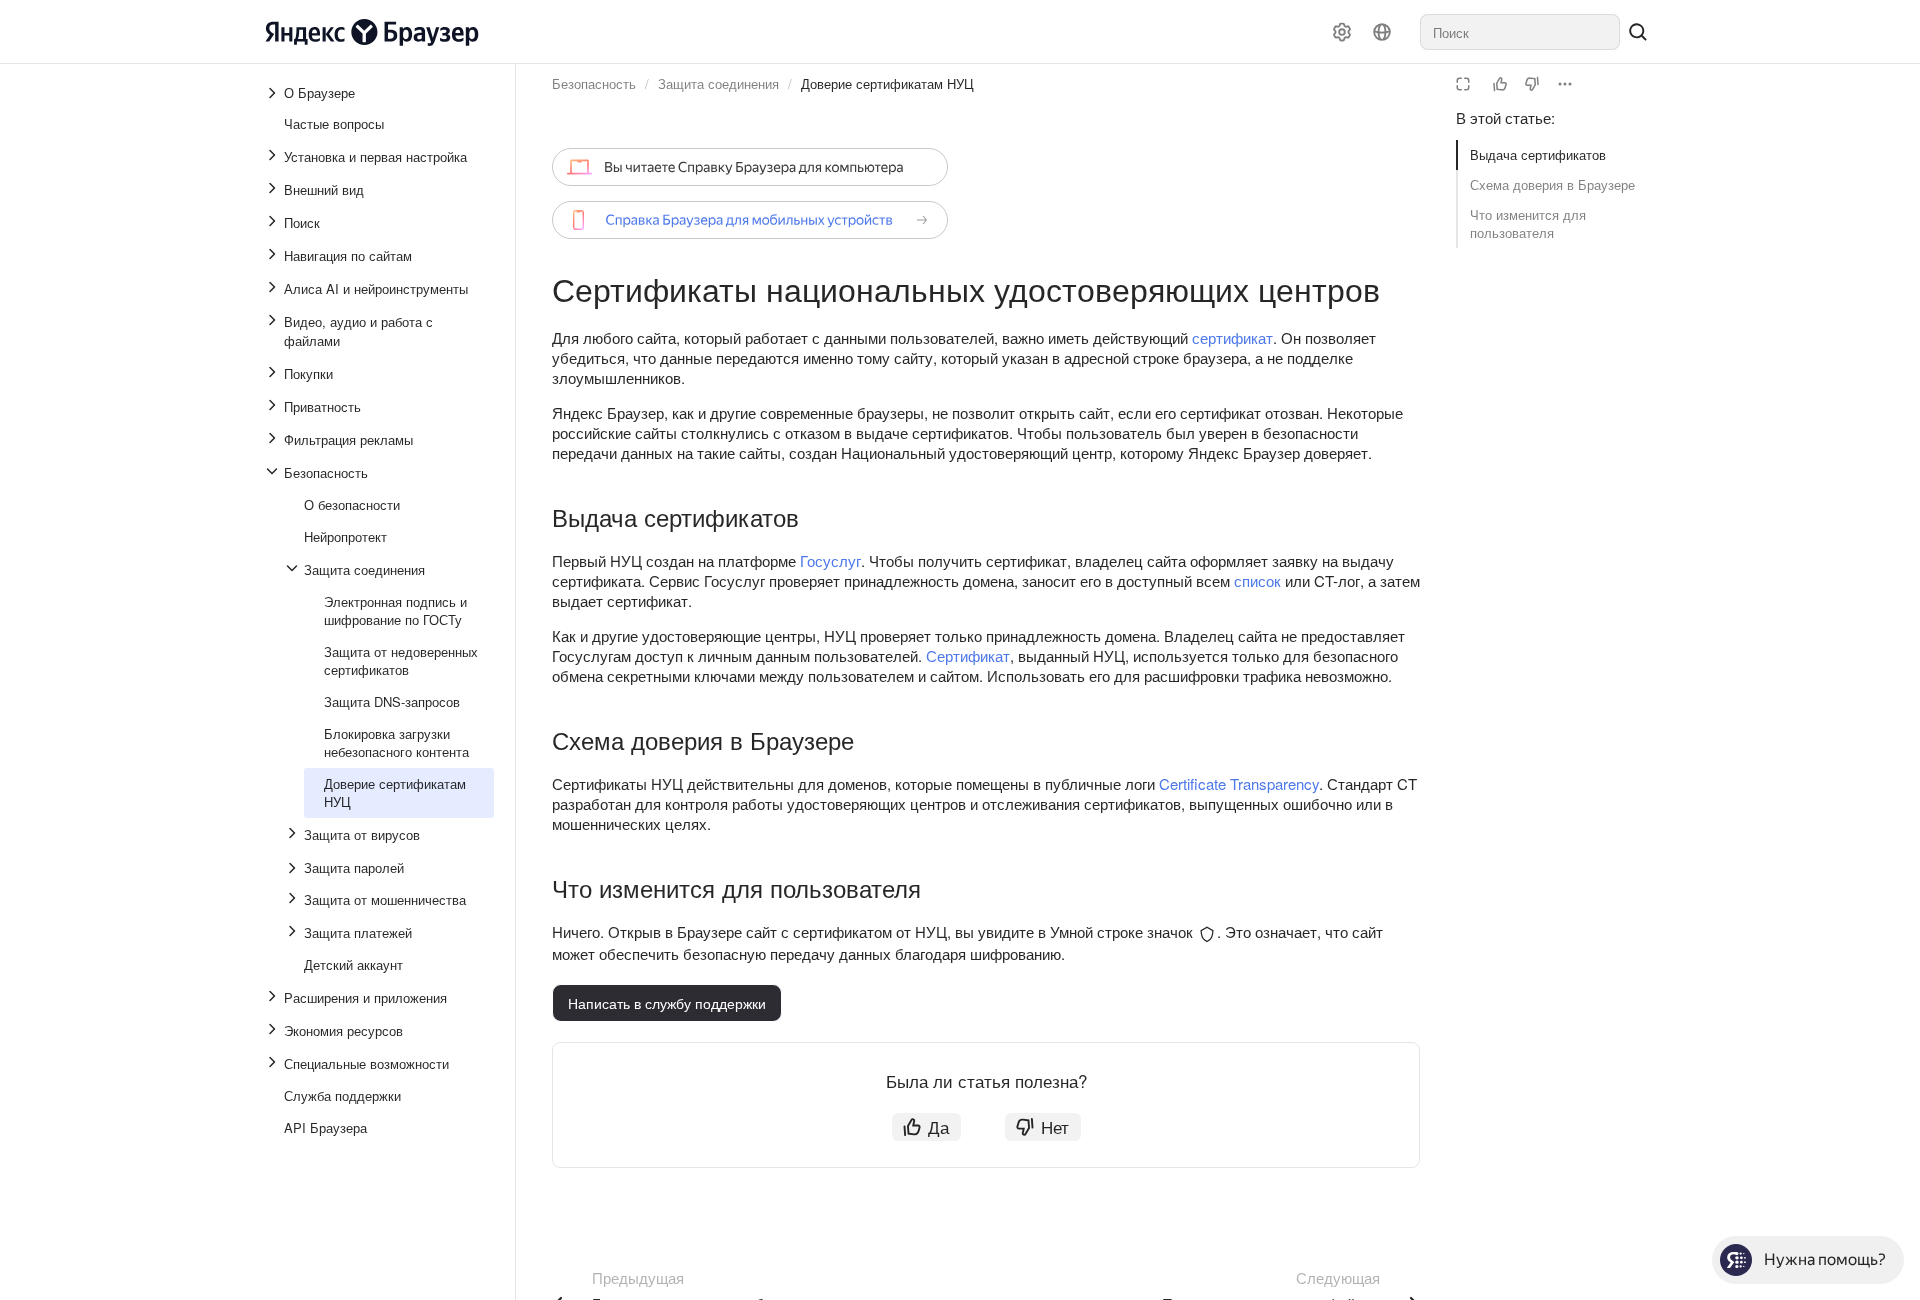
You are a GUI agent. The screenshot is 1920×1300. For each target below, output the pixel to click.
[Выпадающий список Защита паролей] (294, 868)
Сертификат (968, 655)
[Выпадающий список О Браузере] (274, 93)
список (1257, 580)
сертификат (1232, 337)
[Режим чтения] (1463, 84)
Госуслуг (830, 560)
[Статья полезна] (1500, 84)
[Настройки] (1342, 32)
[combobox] (1520, 32)
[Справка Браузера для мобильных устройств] (750, 220)
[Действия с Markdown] (1565, 84)
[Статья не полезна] (1532, 84)
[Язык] (1382, 32)
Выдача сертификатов (1538, 154)
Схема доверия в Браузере (1552, 184)
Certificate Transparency (1239, 783)
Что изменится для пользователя (1528, 223)
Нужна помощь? (1825, 1259)
